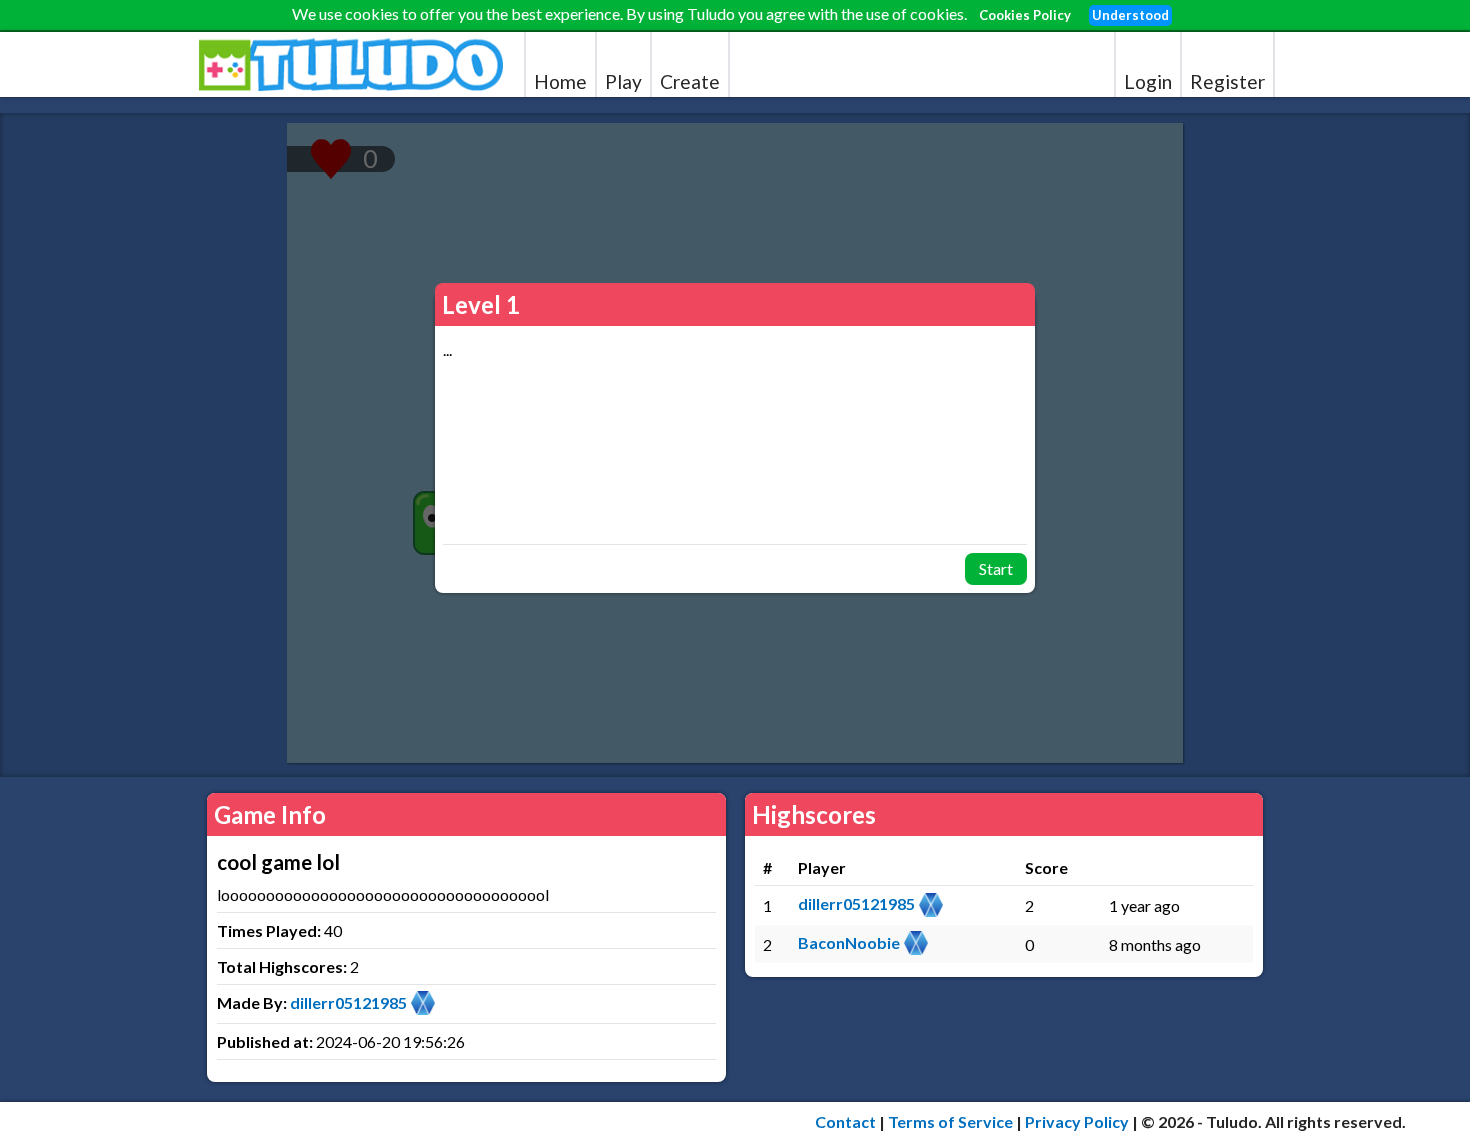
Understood (1130, 15)
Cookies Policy (1025, 15)
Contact (845, 1121)
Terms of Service (950, 1121)
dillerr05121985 (348, 1002)
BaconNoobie (849, 942)
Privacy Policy (1077, 1121)
